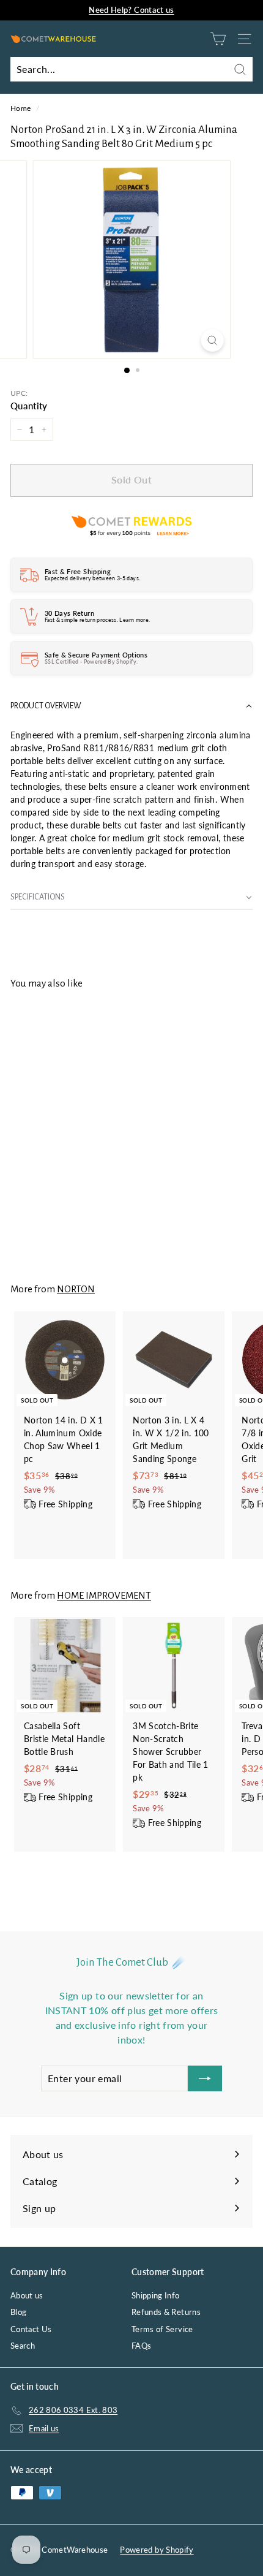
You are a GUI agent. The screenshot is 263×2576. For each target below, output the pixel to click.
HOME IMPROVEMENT (104, 1595)
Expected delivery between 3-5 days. (92, 578)
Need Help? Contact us (131, 10)
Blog (18, 2312)
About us (27, 2295)
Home (20, 108)
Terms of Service (162, 2329)
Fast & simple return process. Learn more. (97, 620)
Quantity (29, 406)
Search (23, 2346)
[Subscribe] (205, 2078)
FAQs (141, 2346)
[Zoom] (212, 340)
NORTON (76, 1289)
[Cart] (218, 39)
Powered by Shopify (157, 2550)
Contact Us (31, 2329)
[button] (131, 706)
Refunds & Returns (166, 2312)
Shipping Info (156, 2295)
